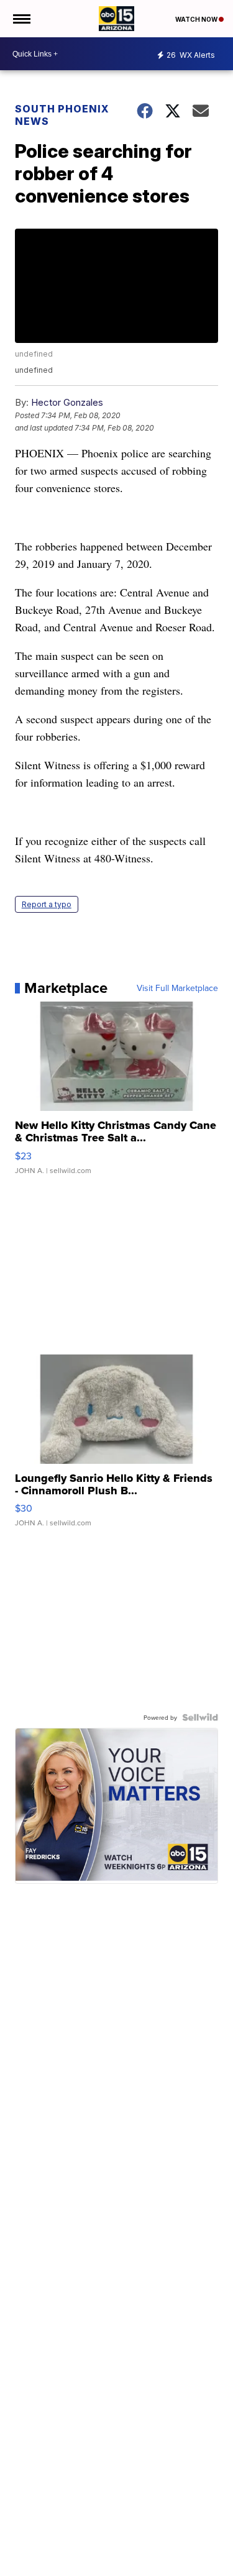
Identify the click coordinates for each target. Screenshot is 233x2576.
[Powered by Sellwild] (200, 1717)
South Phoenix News (62, 115)
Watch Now (197, 19)
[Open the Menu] (21, 19)
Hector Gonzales (67, 402)
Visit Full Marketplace (177, 988)
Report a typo (47, 904)
